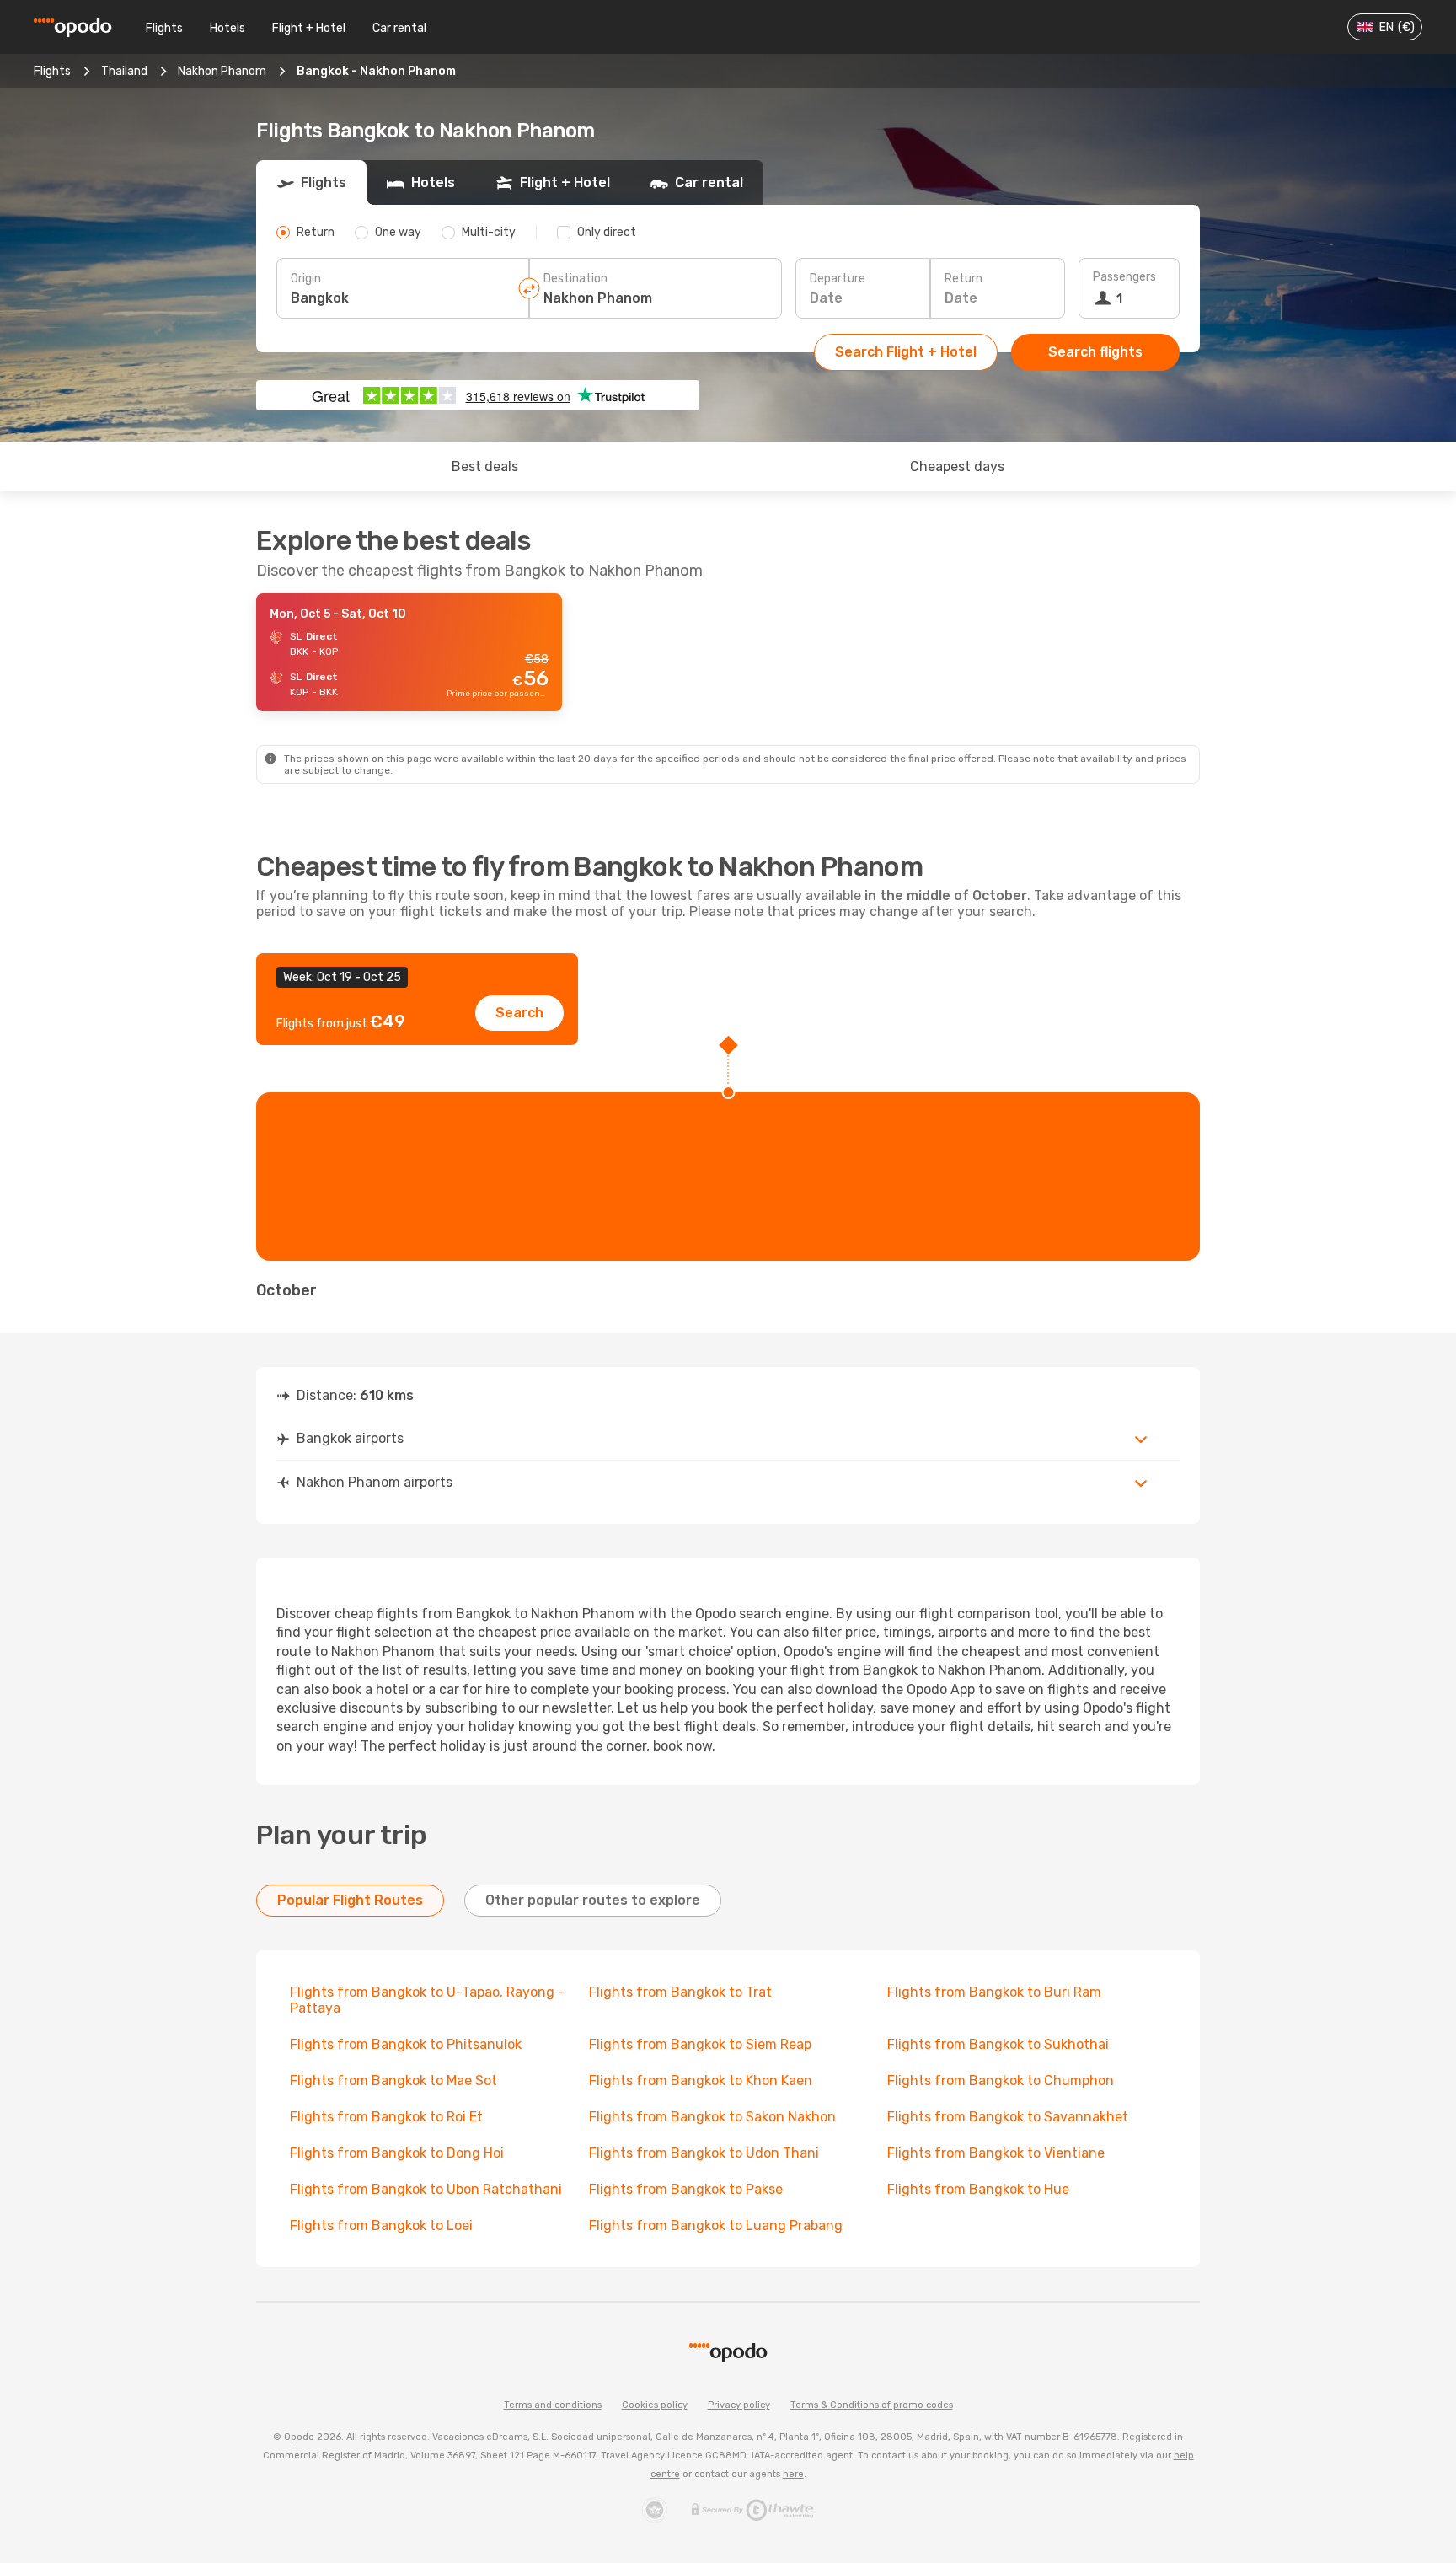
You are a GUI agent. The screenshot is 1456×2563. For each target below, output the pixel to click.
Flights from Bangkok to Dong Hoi (397, 2153)
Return (964, 279)
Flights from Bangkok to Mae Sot (393, 2080)
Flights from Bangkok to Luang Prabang (716, 2225)
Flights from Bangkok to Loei (381, 2225)
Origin (306, 279)
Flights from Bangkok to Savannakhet (1008, 2117)
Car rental (399, 28)
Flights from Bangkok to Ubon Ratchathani (426, 2189)
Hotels (227, 28)
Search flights (1095, 352)
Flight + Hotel (309, 28)
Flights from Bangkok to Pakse (686, 2189)
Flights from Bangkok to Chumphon (1001, 2080)
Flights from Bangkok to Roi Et (386, 2117)
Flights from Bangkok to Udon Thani (704, 2153)
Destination (575, 279)
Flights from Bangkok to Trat (680, 1992)
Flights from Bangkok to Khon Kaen (701, 2080)
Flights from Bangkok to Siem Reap (700, 2044)
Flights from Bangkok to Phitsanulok (406, 2044)
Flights (164, 28)
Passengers (1124, 277)
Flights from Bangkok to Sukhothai (998, 2044)
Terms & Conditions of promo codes (872, 2405)
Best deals (485, 466)
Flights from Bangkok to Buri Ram (994, 1992)
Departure (838, 279)
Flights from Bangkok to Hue (978, 2189)
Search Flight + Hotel (906, 352)
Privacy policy (739, 2405)
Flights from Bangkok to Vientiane (996, 2153)
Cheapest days (957, 466)
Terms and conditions (553, 2405)
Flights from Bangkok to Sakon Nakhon (712, 2117)
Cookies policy (655, 2405)
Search (519, 1013)
